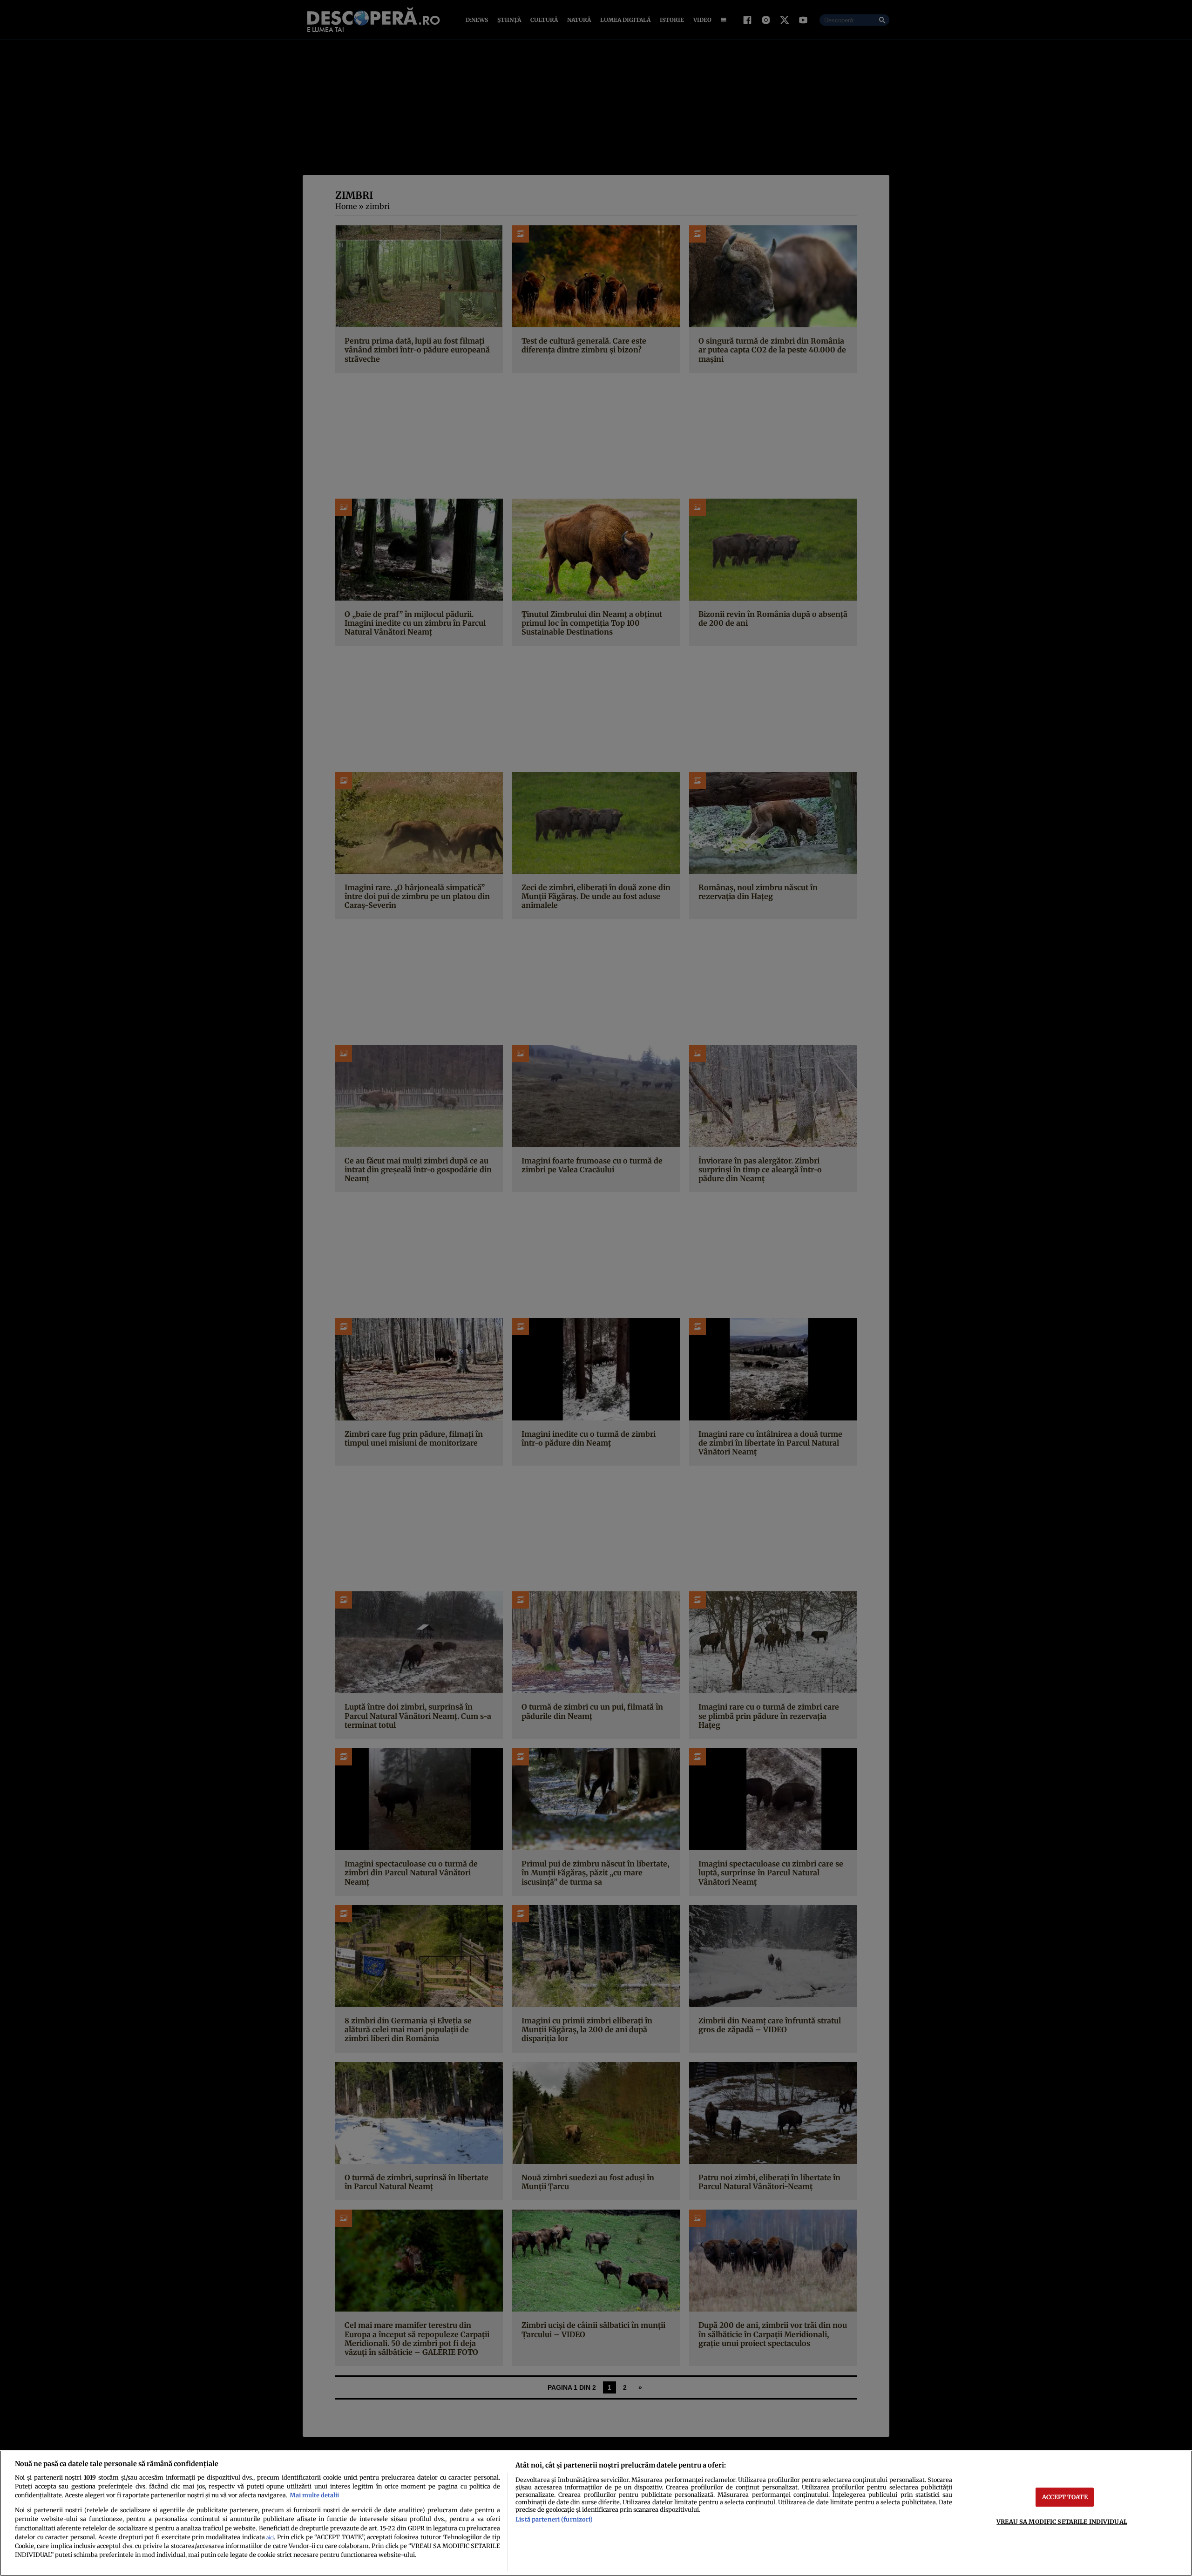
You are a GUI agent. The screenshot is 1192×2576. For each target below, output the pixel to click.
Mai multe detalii (314, 2495)
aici (270, 2538)
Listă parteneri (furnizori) (554, 2519)
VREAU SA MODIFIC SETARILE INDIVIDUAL (1062, 2522)
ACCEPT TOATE (1065, 2497)
